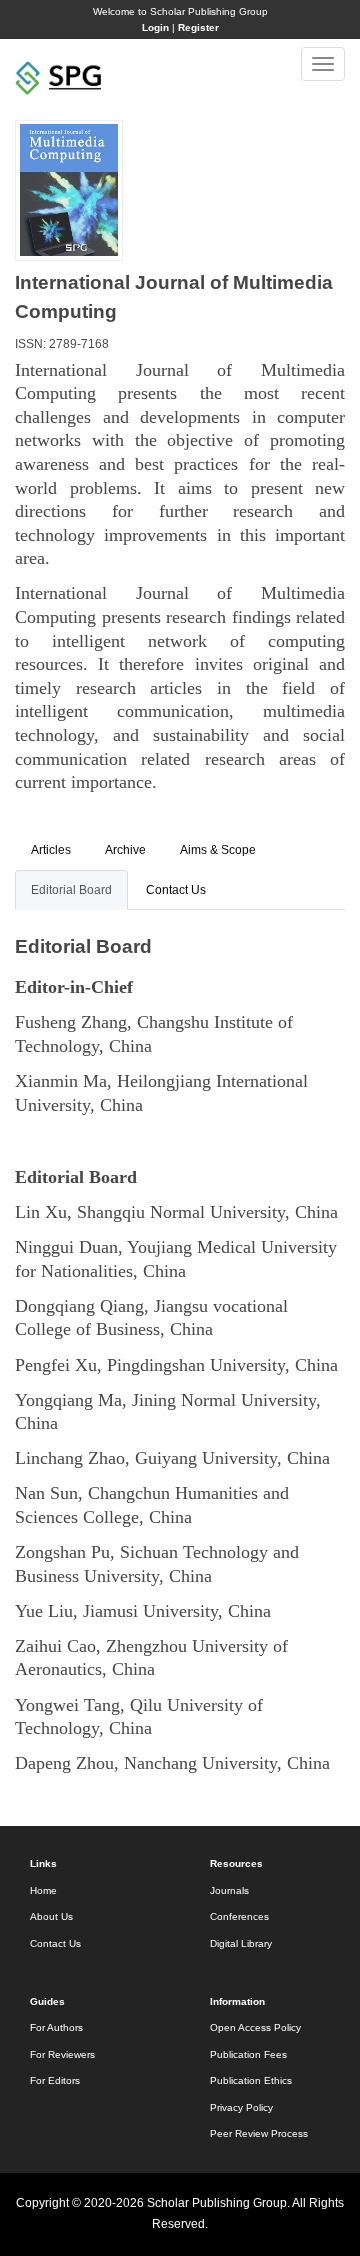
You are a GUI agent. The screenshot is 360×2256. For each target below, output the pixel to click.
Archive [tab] (125, 850)
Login (155, 27)
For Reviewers (62, 2054)
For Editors (55, 2080)
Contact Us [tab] (176, 890)
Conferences (239, 1916)
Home (43, 1890)
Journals (229, 1890)
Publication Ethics (251, 2080)
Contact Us (55, 1943)
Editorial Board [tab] (71, 890)
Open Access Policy (255, 2027)
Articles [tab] (51, 850)
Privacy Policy (241, 2107)
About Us (51, 1916)
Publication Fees (248, 2054)
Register (198, 27)
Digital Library (241, 1943)
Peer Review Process (259, 2133)
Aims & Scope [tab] (218, 850)
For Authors (56, 2027)
